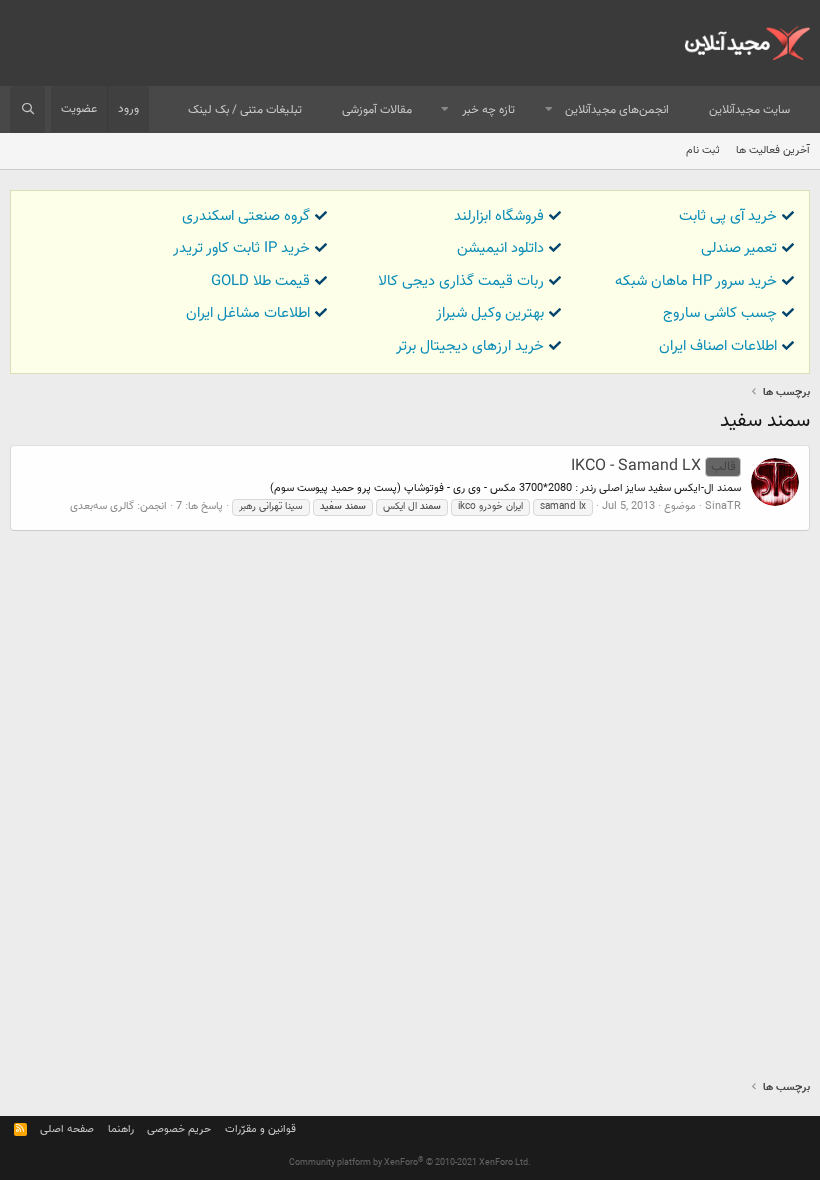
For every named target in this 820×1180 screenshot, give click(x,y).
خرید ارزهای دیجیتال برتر (470, 346)
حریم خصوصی (179, 1129)
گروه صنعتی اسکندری (246, 216)
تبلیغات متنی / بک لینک (245, 110)
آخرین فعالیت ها (773, 150)
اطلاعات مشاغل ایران (248, 313)
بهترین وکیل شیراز (490, 313)
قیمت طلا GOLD (260, 281)
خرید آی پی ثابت (728, 216)
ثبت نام (703, 150)
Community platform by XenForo (410, 1163)
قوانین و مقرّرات (260, 1129)
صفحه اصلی (67, 1129)
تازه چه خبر (488, 110)
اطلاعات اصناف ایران (718, 346)
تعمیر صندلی (739, 248)
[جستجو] (27, 110)
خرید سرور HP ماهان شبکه (696, 281)
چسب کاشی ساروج (720, 313)
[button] (549, 110)
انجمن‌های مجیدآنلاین (617, 110)
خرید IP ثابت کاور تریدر (241, 248)
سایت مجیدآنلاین (749, 110)
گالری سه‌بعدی (102, 506)
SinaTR (723, 506)
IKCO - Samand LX (653, 466)
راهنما (121, 1129)
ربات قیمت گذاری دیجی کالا (461, 281)
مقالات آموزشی (377, 110)
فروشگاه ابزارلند (499, 216)
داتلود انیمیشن (500, 248)
